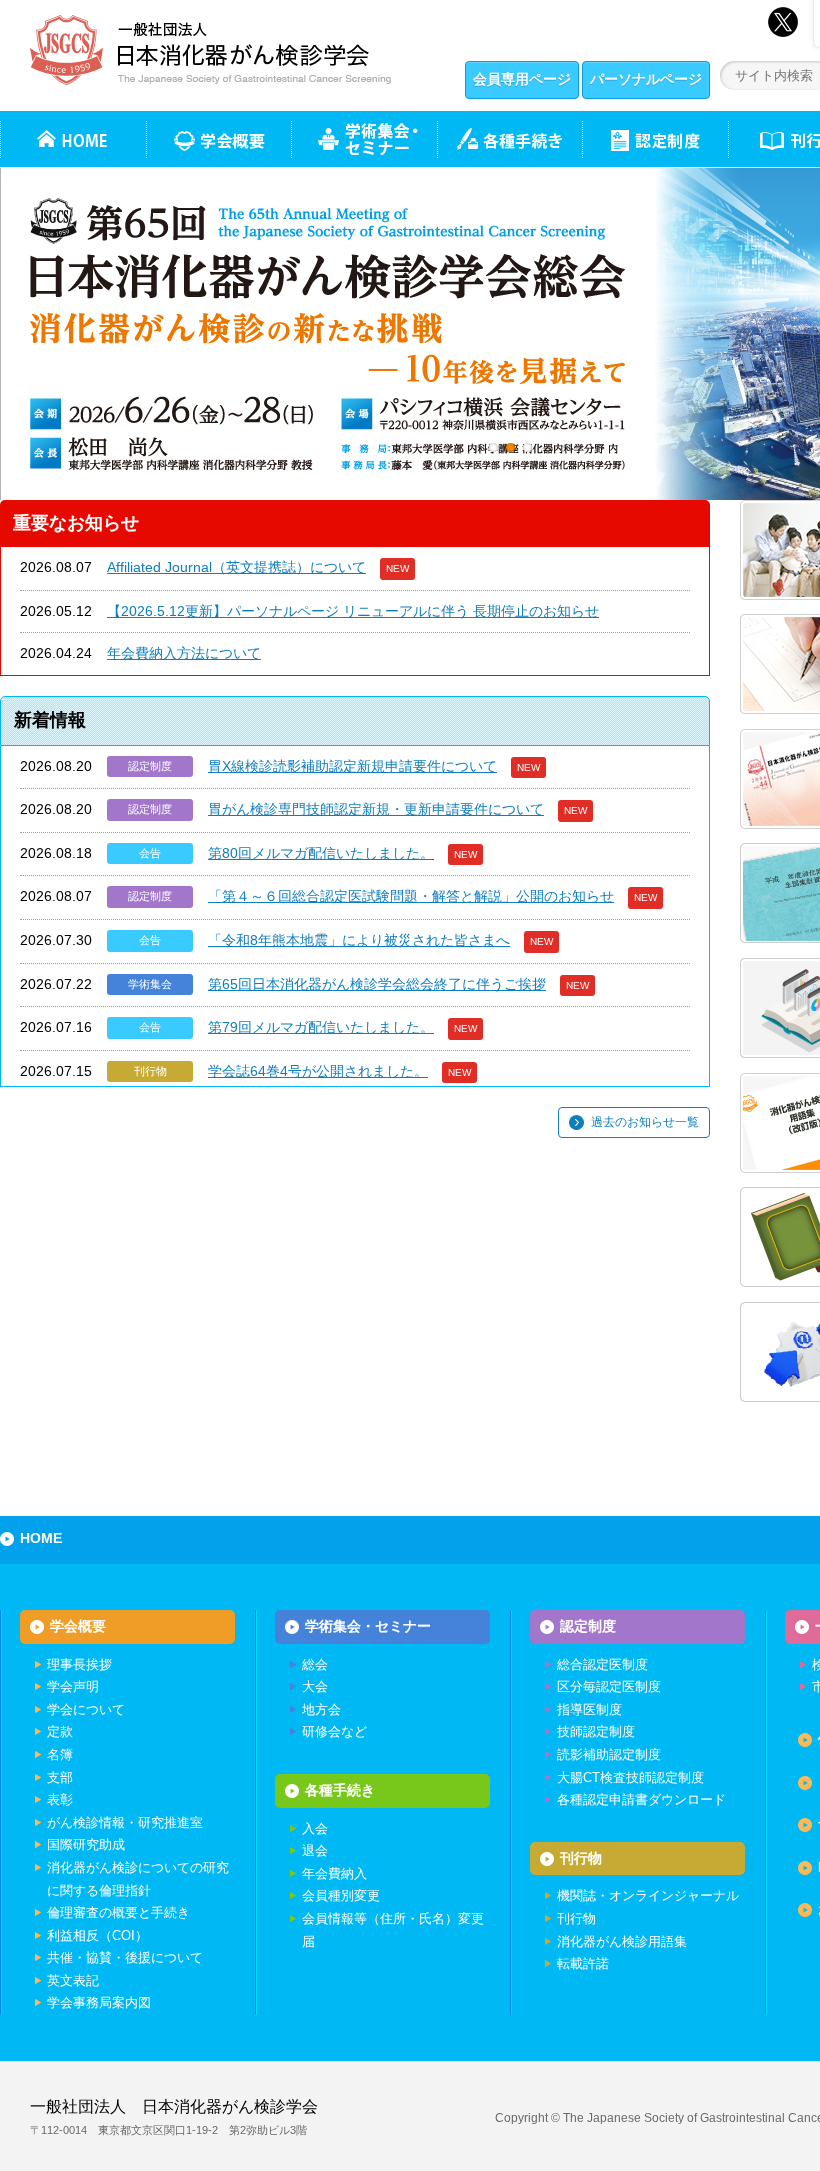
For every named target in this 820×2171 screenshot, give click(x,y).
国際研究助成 (86, 1844)
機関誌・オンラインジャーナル (648, 1895)
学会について (86, 1709)
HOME (41, 1538)
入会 (315, 1828)
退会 (315, 1850)
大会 (315, 1686)
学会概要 (78, 1626)
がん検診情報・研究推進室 (125, 1822)
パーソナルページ (646, 79)
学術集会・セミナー (368, 1626)
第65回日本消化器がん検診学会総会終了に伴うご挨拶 (377, 984)
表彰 (60, 1799)
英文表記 (73, 1980)
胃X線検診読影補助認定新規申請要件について (352, 766)
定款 (60, 1731)
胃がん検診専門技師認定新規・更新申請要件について (376, 809)
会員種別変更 (341, 1895)
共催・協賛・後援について (125, 1957)
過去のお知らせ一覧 (645, 1122)
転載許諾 (583, 1963)
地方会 (321, 1709)
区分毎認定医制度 (609, 1686)
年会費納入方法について (184, 653)
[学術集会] (364, 139)
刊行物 (581, 1858)
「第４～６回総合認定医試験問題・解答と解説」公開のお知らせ (411, 896)
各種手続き (509, 139)
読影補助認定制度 (609, 1754)
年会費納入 (334, 1873)
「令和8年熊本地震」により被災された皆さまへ (359, 940)
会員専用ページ (522, 79)
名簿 (60, 1754)
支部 (60, 1777)
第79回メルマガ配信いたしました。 (321, 1027)
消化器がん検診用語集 (622, 1941)
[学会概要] (218, 139)
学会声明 (73, 1686)
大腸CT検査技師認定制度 (630, 1777)
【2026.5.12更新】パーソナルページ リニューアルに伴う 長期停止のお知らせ (353, 611)
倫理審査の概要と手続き (118, 1912)
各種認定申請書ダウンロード (641, 1799)
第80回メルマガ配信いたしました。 (321, 853)
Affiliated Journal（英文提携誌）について (236, 567)
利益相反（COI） (97, 1935)
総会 (315, 1664)
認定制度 (655, 139)
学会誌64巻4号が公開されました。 (318, 1071)
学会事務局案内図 (99, 2002)
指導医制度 (589, 1709)
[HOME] (73, 139)
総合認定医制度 (602, 1664)
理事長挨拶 (79, 1664)
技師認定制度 (596, 1731)
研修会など (334, 1731)
